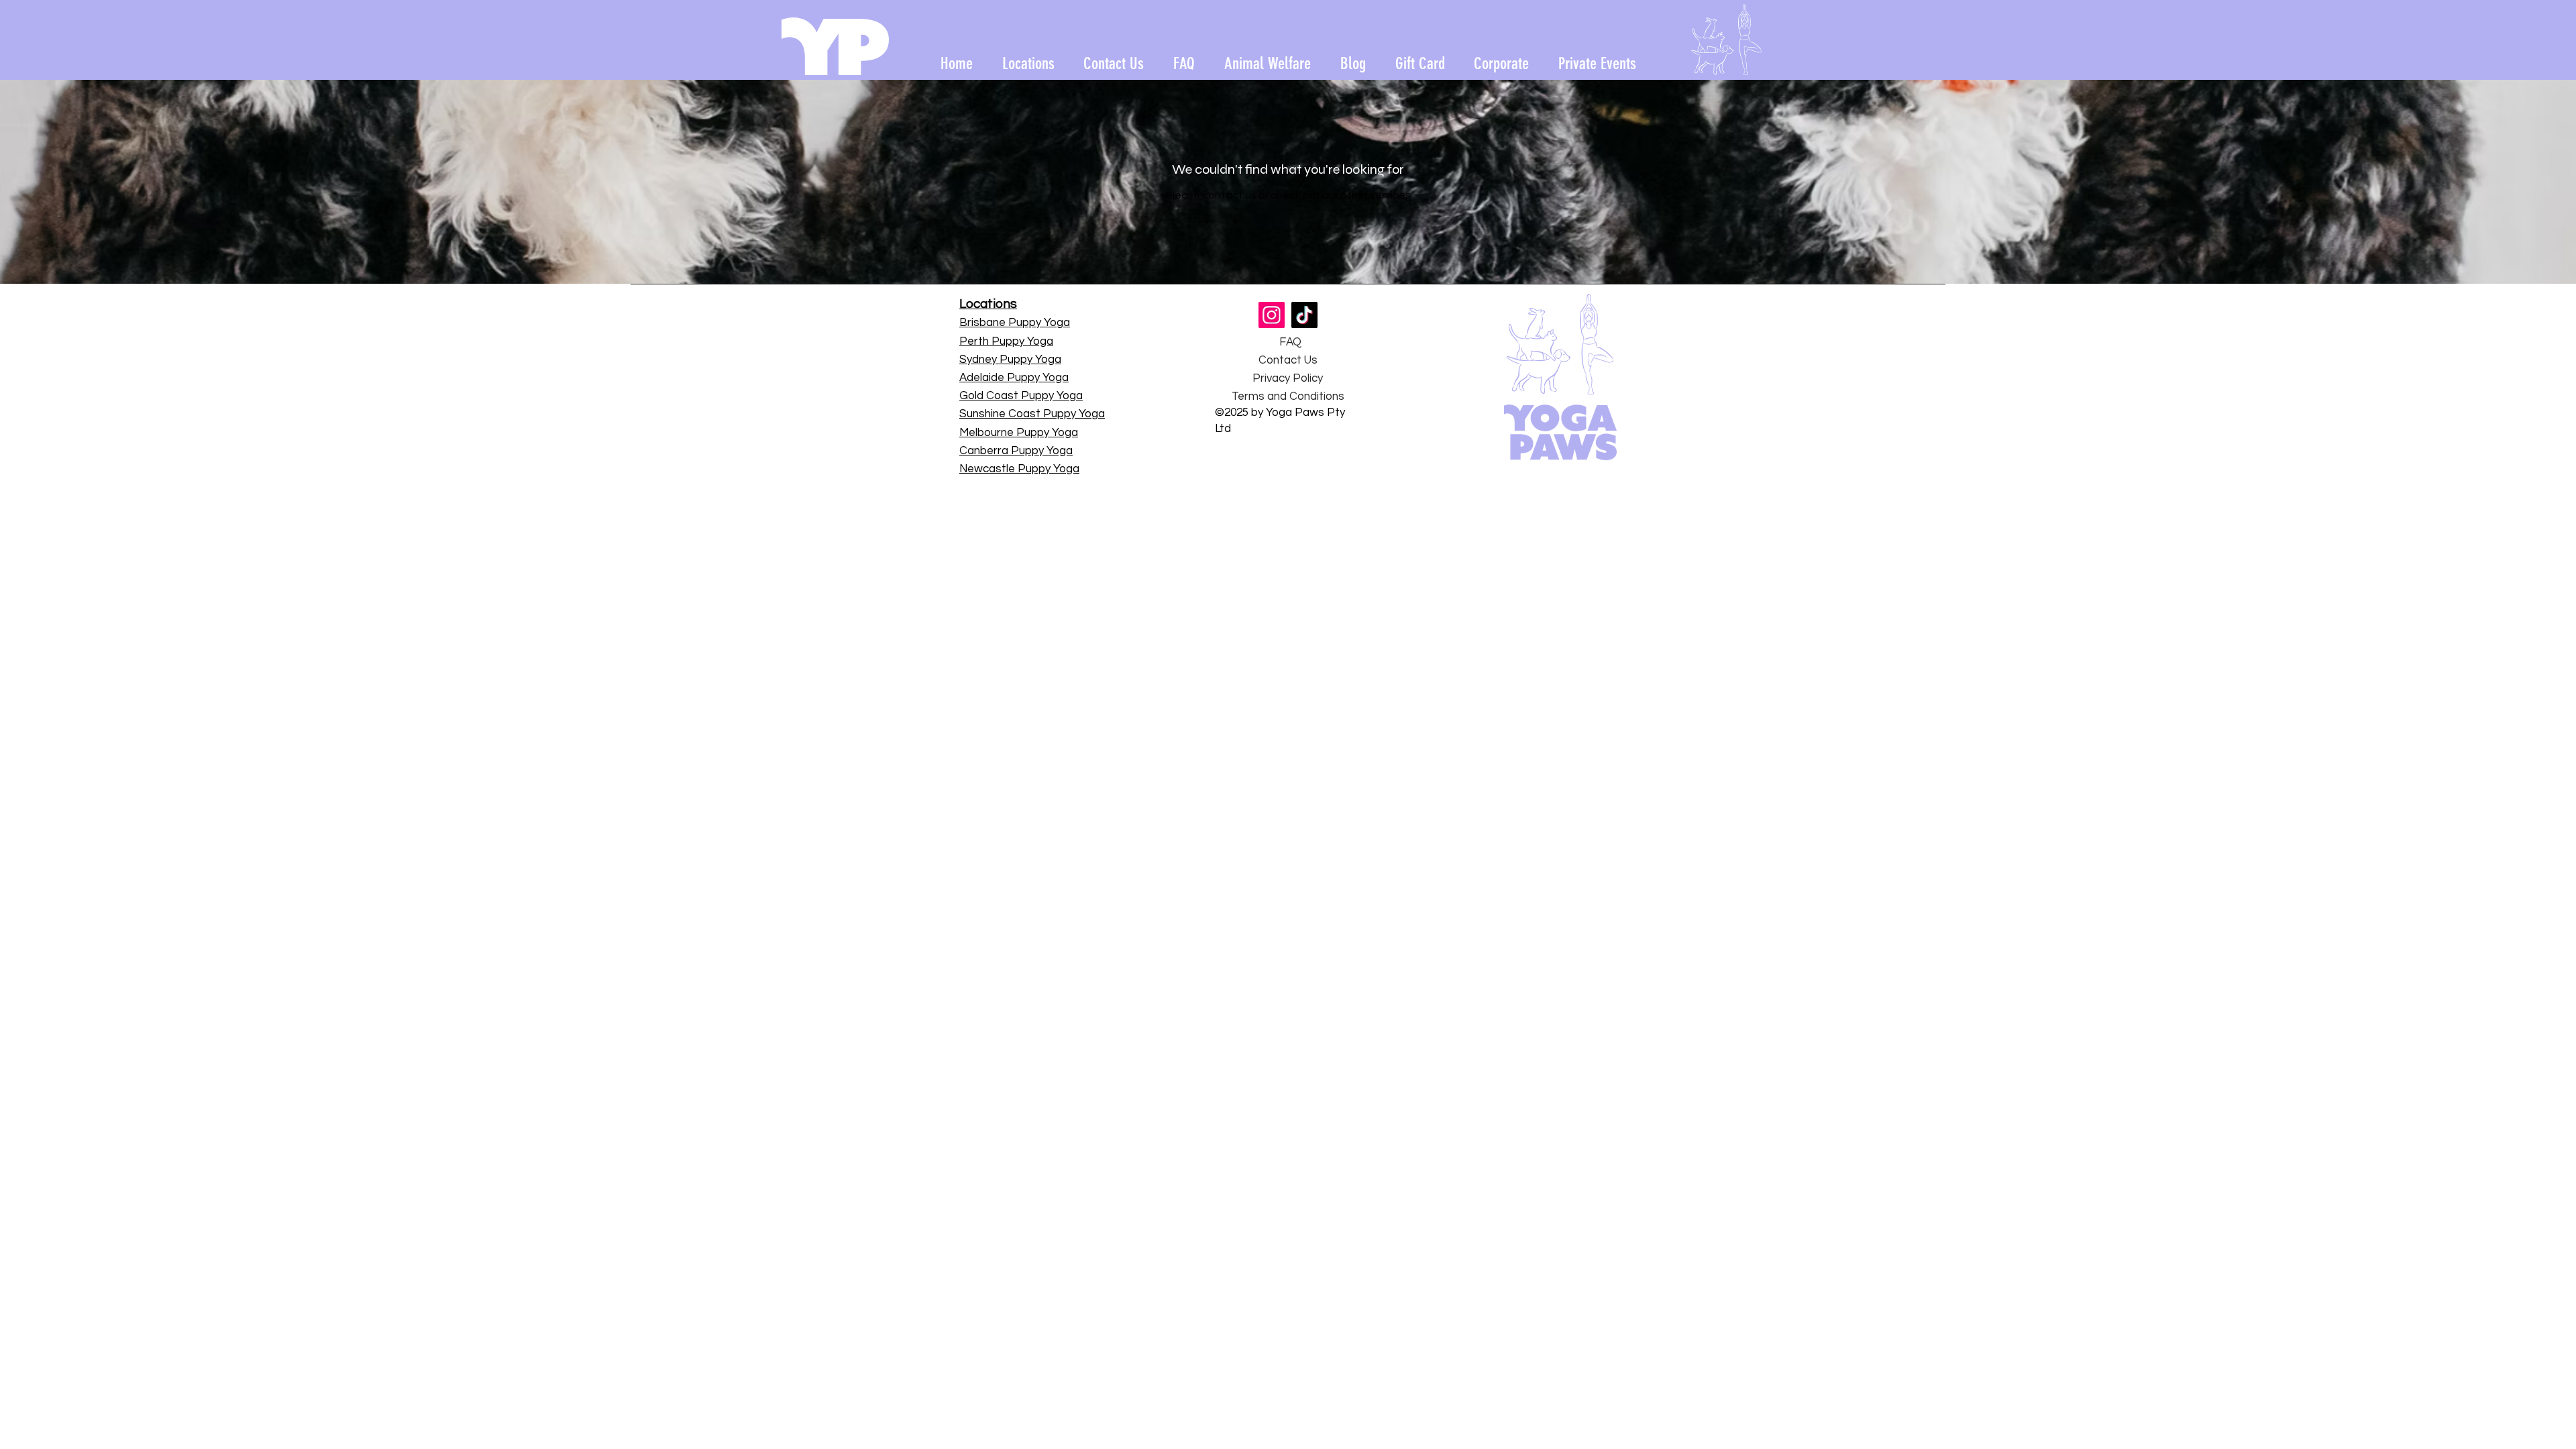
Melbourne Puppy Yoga (1019, 433)
